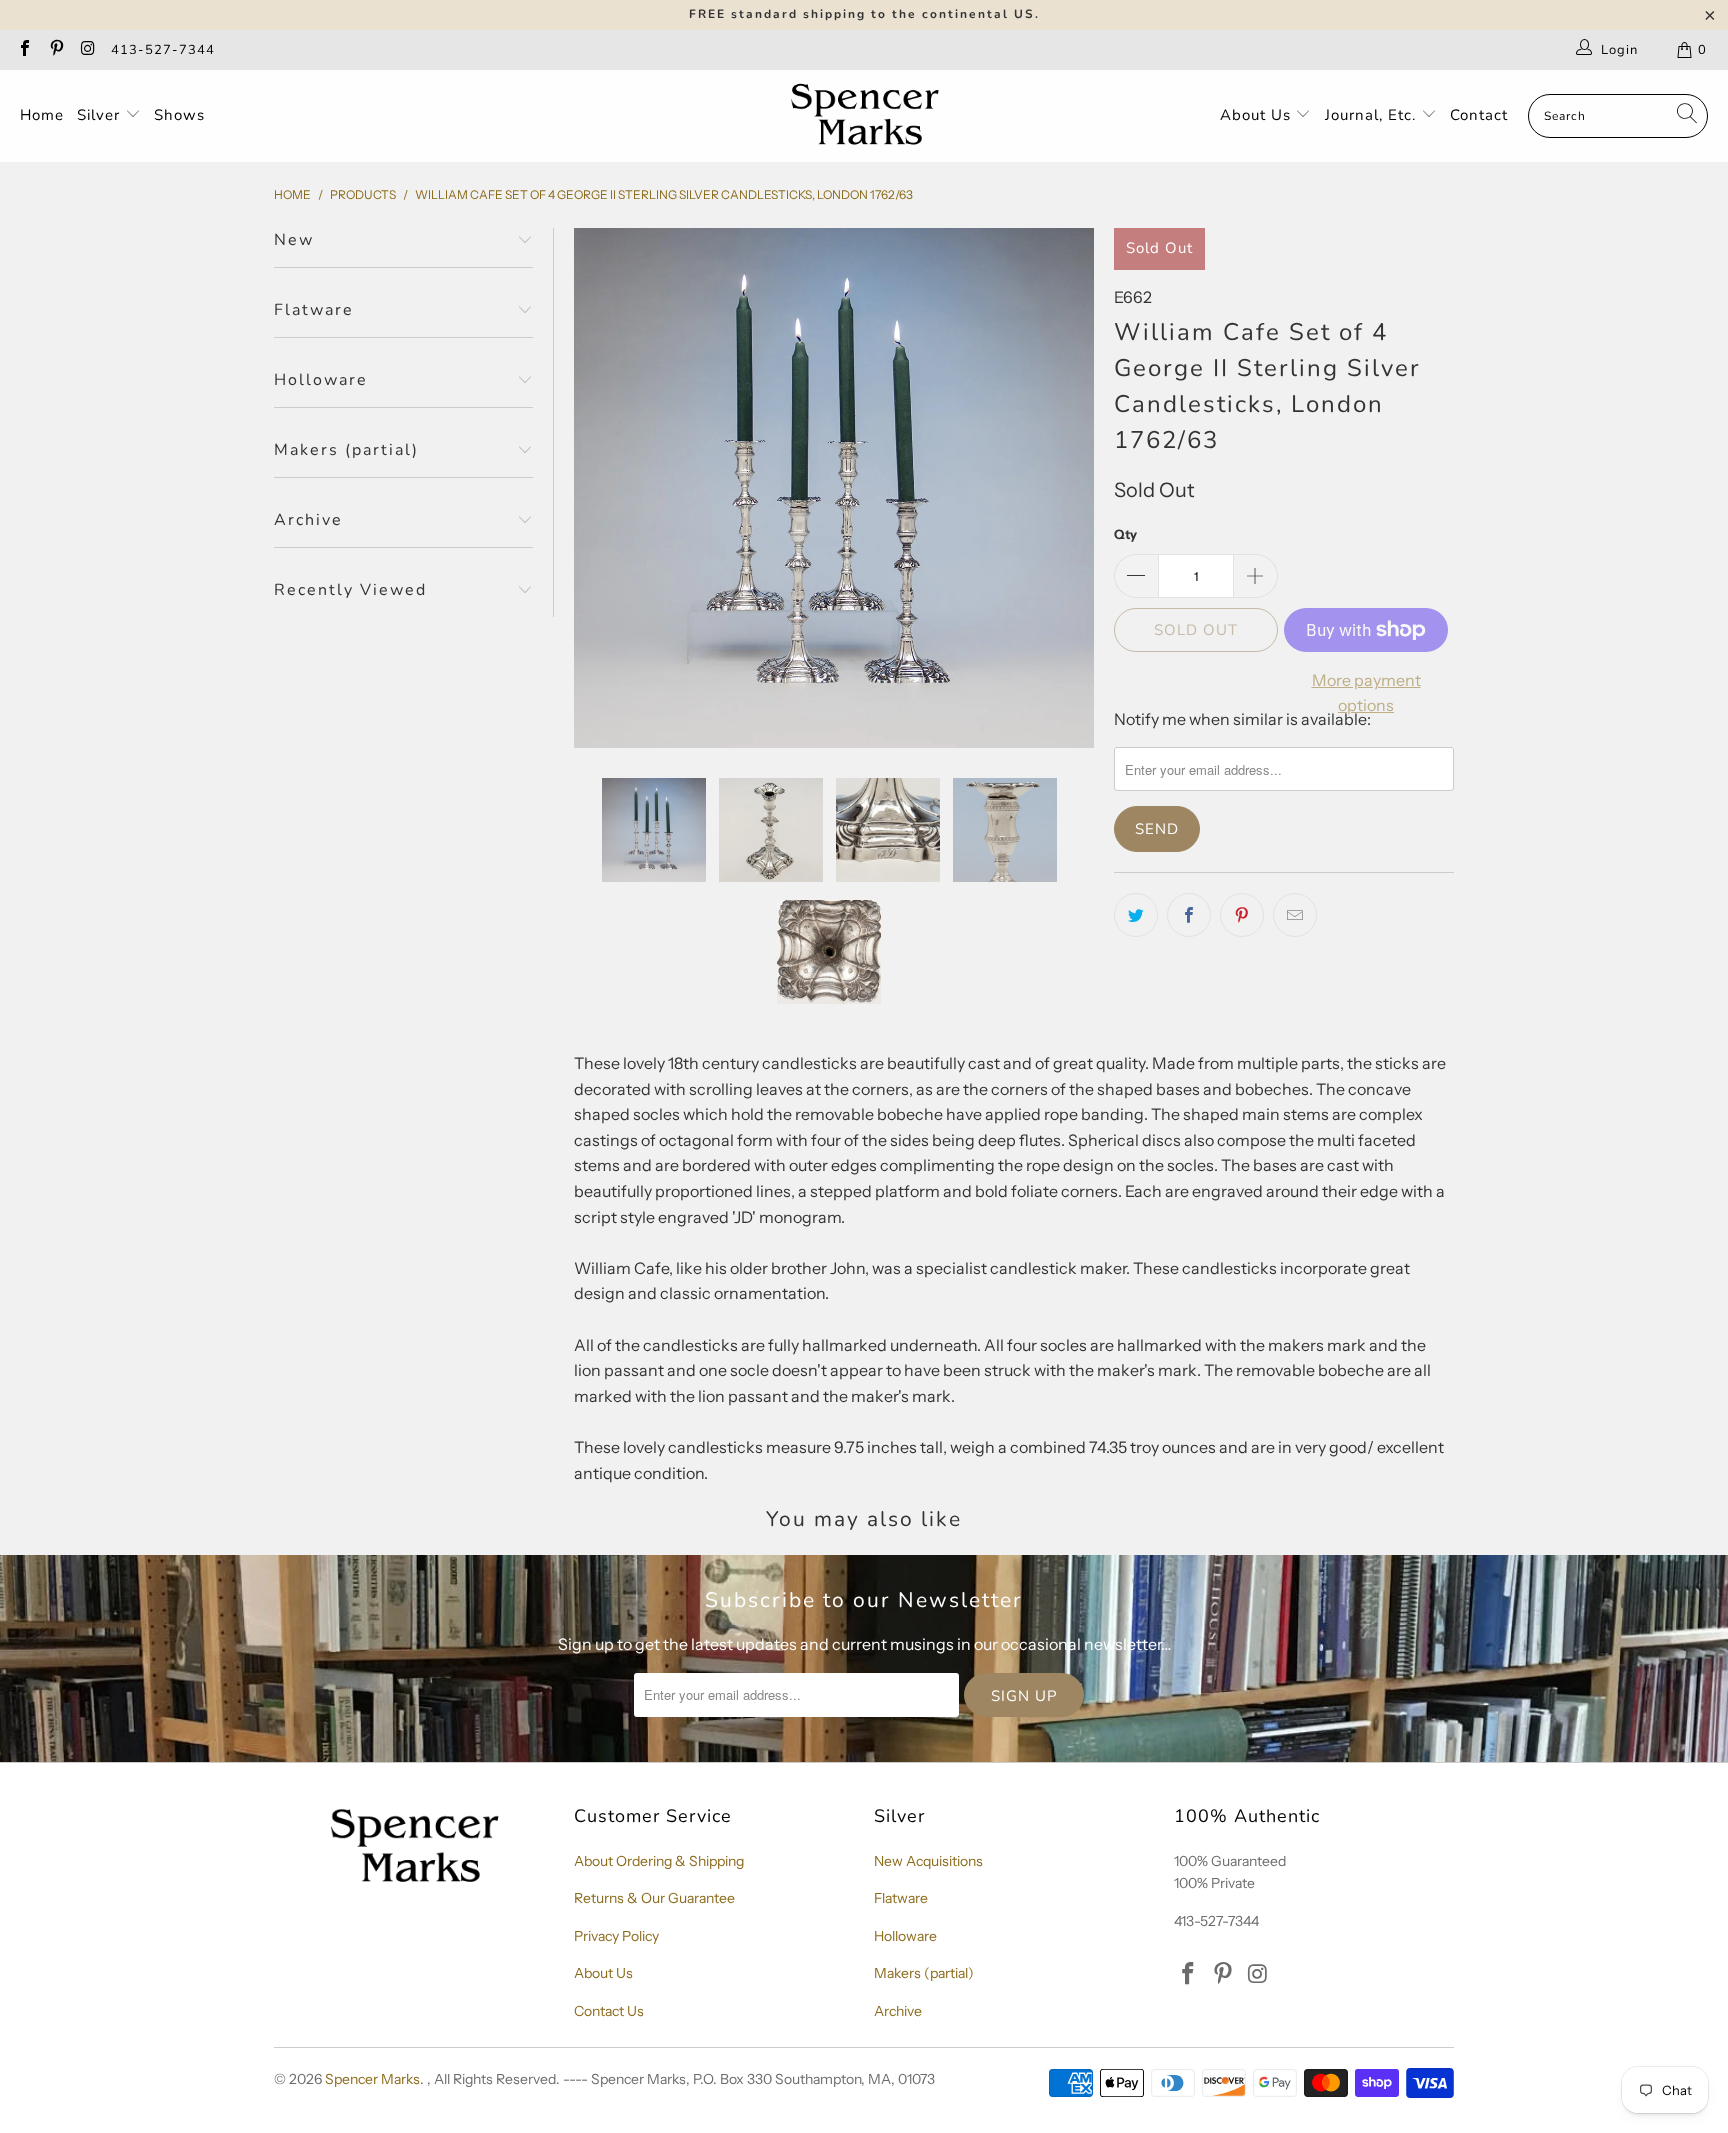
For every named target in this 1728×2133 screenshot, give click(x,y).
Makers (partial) (924, 1973)
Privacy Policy (616, 1936)
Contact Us (609, 2011)
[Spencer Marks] (869, 116)
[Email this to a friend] (1295, 915)
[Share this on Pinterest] (1242, 915)
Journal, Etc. (1373, 115)
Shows (179, 115)
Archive (898, 2011)
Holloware (905, 1936)
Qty (1125, 534)
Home (42, 115)
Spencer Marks (372, 2079)
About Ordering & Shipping (659, 1861)
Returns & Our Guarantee (654, 1898)
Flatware (901, 1898)
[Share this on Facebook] (1189, 915)
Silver (101, 115)
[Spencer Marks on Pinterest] (55, 50)
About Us (1258, 115)
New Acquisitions (928, 1861)
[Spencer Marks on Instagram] (87, 50)
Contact (1479, 115)
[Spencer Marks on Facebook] (24, 50)
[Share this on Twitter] (1136, 915)
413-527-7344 (163, 50)
